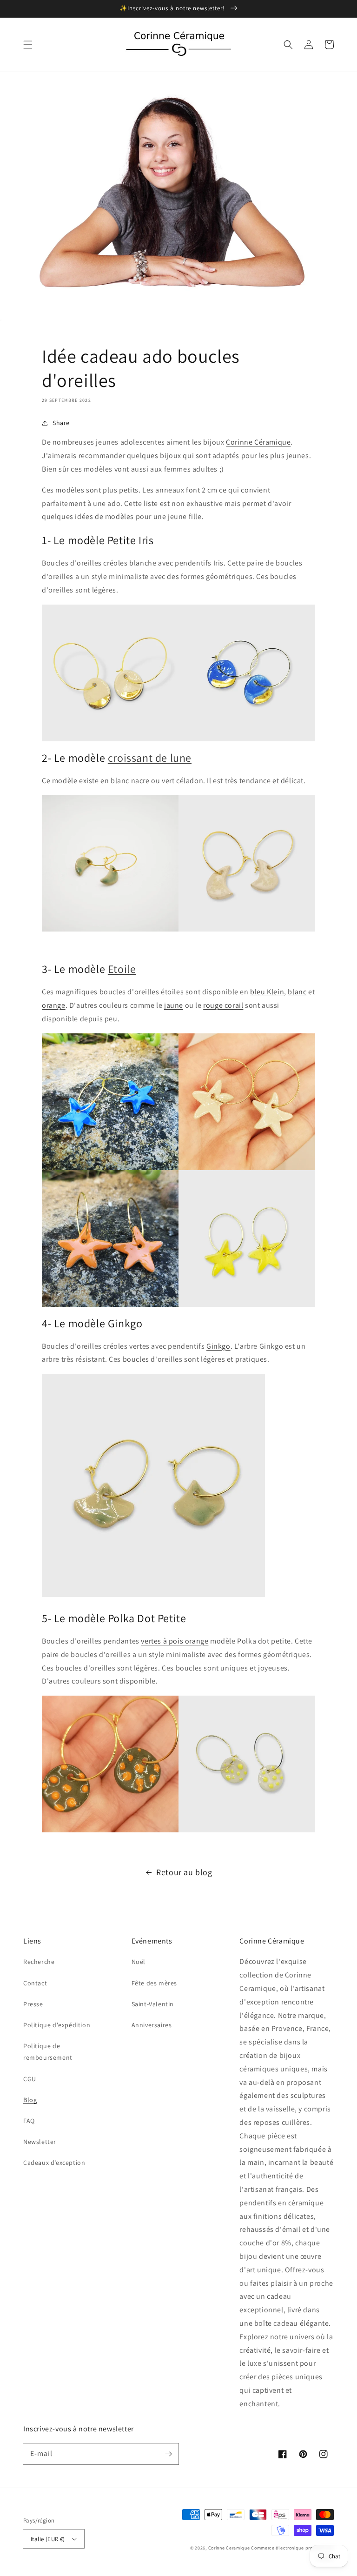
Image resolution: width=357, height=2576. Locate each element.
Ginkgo (218, 1346)
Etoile (122, 969)
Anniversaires (152, 2025)
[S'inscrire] (168, 2454)
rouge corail (223, 1005)
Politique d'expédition (57, 2025)
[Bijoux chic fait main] (110, 673)
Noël (139, 1962)
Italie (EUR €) (48, 2539)
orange (54, 1005)
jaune (174, 1005)
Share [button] (61, 423)
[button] (28, 45)
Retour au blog (184, 1872)
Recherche (39, 1962)
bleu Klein (267, 992)
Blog (30, 2100)
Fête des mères (154, 1983)
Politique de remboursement (48, 2052)
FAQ (29, 2121)
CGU (30, 2079)
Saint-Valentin (153, 2004)
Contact (35, 1983)
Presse (33, 2004)
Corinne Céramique (258, 442)
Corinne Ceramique (229, 2548)
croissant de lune (150, 758)
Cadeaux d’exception (54, 2163)
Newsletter (40, 2142)
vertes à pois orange (175, 1641)
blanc (297, 992)
